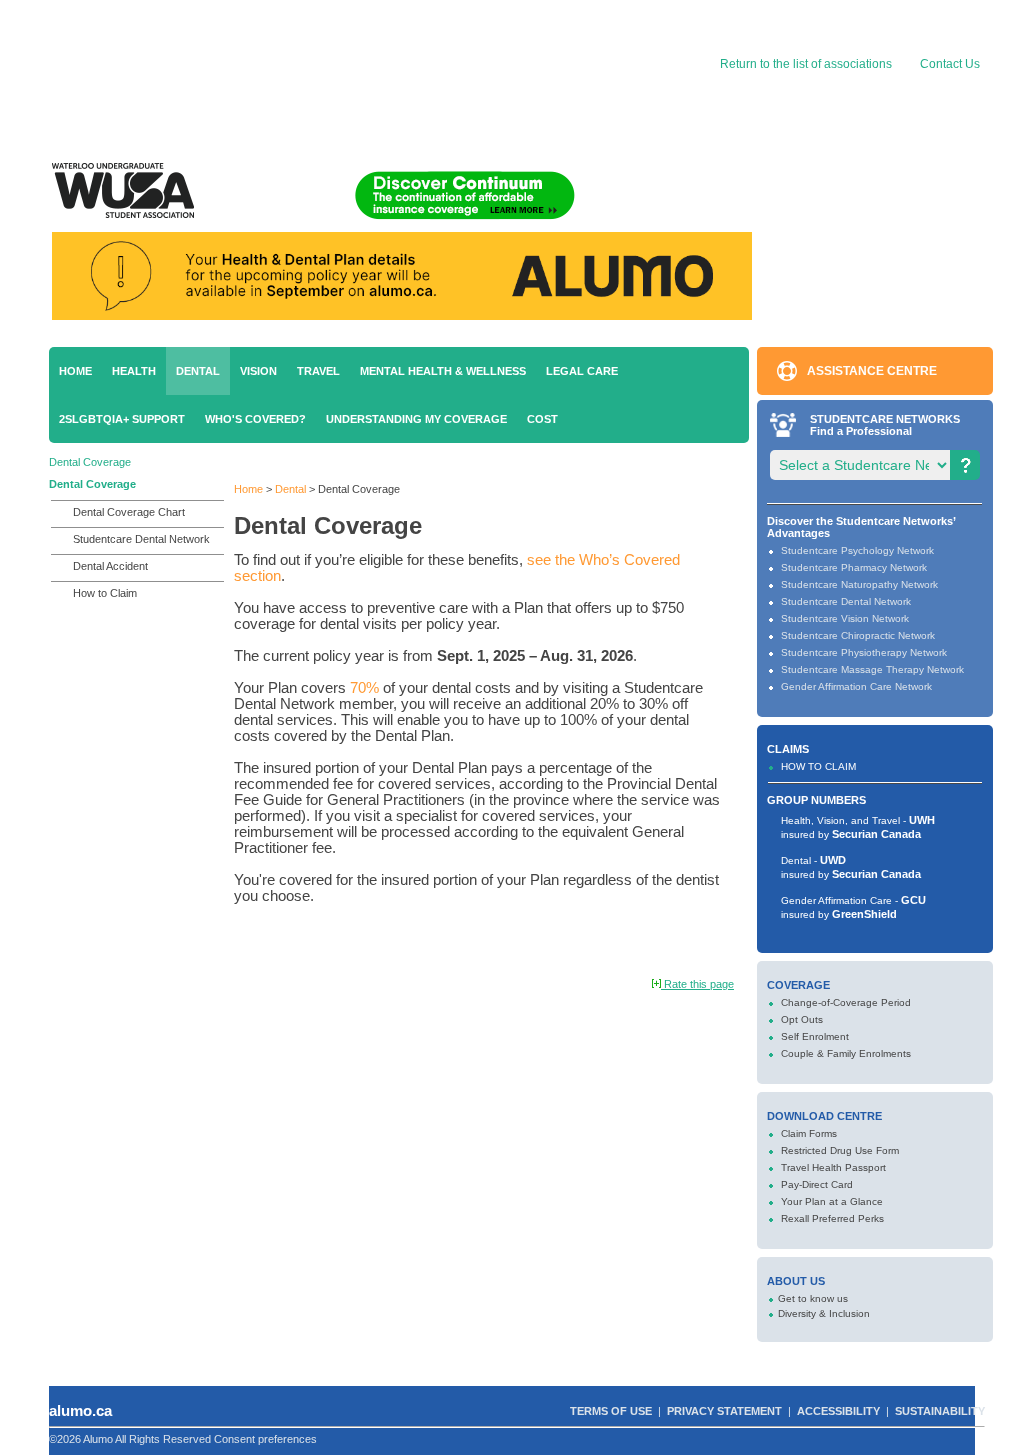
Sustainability (940, 1411)
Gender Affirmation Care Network (856, 686)
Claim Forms (809, 1133)
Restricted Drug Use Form (840, 1150)
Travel (318, 371)
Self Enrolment (815, 1036)
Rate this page (697, 984)
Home (75, 371)
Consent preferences (265, 1439)
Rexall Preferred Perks (832, 1218)
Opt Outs (802, 1019)
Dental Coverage (90, 462)
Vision (258, 371)
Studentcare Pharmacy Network (854, 567)
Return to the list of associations (804, 64)
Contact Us (950, 64)
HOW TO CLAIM (818, 766)
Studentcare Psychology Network (857, 550)
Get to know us (813, 1298)
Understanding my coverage (416, 419)
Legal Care (582, 371)
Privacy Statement (724, 1411)
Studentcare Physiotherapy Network (864, 652)
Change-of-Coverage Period (846, 1002)
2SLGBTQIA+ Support (122, 419)
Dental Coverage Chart (129, 512)
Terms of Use (611, 1411)
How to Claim (105, 593)
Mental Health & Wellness (443, 371)
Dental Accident (110, 566)
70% (364, 688)
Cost (542, 419)
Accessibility (838, 1411)
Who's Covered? (255, 419)
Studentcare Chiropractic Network (858, 635)
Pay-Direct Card (817, 1184)
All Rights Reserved (163, 1439)
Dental (198, 371)
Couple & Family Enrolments (846, 1053)
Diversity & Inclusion (824, 1313)
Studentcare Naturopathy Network (859, 584)
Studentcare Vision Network (845, 618)
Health (134, 371)
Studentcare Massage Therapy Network (872, 669)
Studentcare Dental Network (141, 539)
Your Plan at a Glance (832, 1201)
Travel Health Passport (833, 1167)
